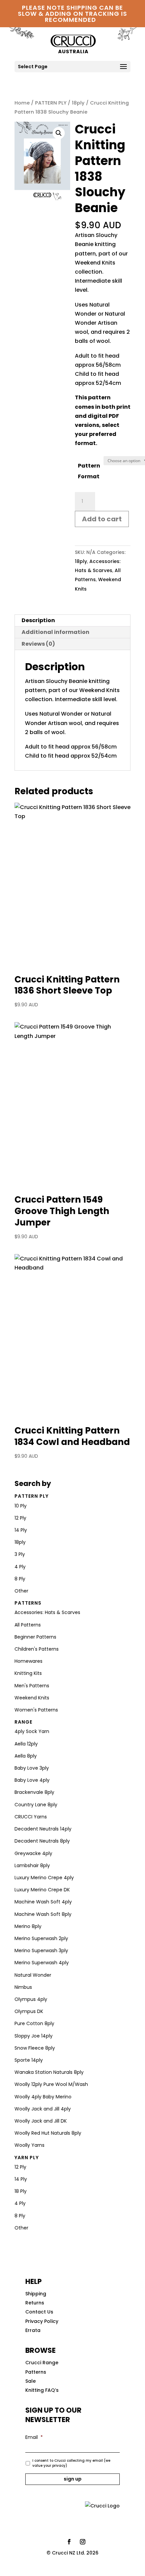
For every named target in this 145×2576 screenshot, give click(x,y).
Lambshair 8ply (32, 1865)
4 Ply (20, 1567)
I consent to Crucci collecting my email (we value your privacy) (71, 2463)
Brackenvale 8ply (34, 1792)
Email (34, 2437)
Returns (35, 2303)
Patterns (28, 1603)
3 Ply (20, 1554)
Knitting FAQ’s (42, 2390)
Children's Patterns (37, 1649)
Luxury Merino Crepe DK (42, 1890)
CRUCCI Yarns (31, 1817)
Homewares (28, 1661)
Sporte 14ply (29, 2060)
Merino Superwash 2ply (41, 1938)
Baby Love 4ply (32, 1780)
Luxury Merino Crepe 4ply (44, 1878)
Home (22, 103)
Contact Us (39, 2312)
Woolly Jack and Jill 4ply (43, 2109)
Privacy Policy (42, 2321)
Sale (31, 2381)
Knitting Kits (28, 1673)
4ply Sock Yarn (32, 1731)
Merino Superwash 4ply (42, 1963)
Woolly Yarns (30, 2145)
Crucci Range (42, 2363)
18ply (78, 103)
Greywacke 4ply (33, 1853)
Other (21, 1591)
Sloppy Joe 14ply (34, 2036)
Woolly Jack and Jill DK (41, 2121)
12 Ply (20, 1518)
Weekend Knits (32, 1698)
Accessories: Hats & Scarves (47, 1612)
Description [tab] (38, 620)
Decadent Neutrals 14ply (43, 1829)
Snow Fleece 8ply (35, 2048)
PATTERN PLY (51, 103)
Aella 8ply (26, 1756)
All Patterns (28, 1625)
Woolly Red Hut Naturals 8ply (48, 2133)
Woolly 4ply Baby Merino (43, 2097)
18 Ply (21, 2191)
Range (23, 1722)
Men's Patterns (32, 1686)
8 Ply (20, 1579)
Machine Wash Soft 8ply (43, 1914)
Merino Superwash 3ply (41, 1950)
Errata (33, 2330)
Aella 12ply (26, 1744)
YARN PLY (27, 2158)
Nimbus (23, 1987)
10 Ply (21, 1506)
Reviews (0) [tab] (38, 644)
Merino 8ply (28, 1926)
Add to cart (102, 519)
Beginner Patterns (35, 1637)
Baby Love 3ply (32, 1768)
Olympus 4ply (31, 1999)
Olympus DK (29, 2011)
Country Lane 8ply (36, 1805)
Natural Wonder (33, 1975)
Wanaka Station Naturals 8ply (49, 2072)
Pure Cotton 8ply (34, 2023)
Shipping (36, 2294)
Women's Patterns (36, 1710)
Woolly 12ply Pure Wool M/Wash (51, 2084)
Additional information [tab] (55, 632)
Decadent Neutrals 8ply (42, 1841)
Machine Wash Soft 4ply (43, 1902)
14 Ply (21, 1530)
